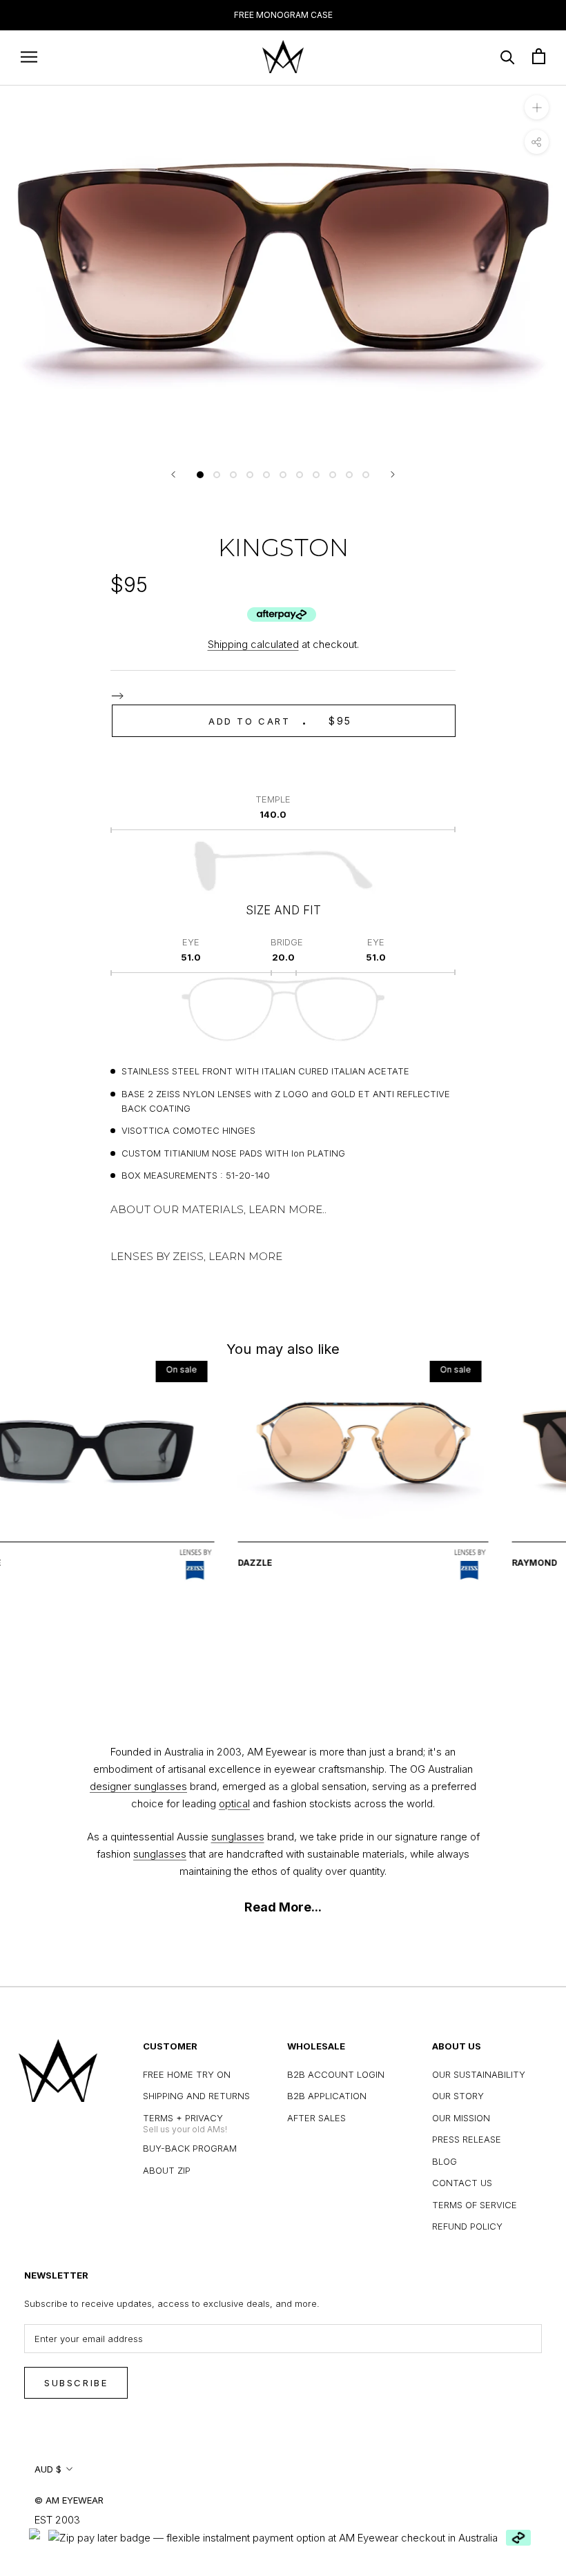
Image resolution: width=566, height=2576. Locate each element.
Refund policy (467, 2226)
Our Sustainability (479, 2074)
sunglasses (238, 1837)
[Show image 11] (366, 475)
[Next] (393, 474)
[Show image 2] (217, 475)
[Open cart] (539, 56)
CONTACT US (462, 2183)
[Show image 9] (333, 475)
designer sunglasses (138, 1786)
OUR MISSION (461, 2118)
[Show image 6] (283, 475)
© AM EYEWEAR (69, 2500)
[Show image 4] (250, 475)
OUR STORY (458, 2096)
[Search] (508, 56)
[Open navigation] (29, 56)
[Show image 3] (233, 475)
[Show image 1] (200, 475)
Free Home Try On (187, 2074)
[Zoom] (537, 107)
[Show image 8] (316, 475)
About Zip (167, 2170)
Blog (445, 2161)
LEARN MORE (245, 1256)
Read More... (283, 1907)
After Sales (316, 2118)
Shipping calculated (253, 644)
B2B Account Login (336, 2074)
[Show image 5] (266, 475)
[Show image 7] (300, 475)
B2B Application (327, 2096)
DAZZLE (215, 1563)
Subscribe (76, 2383)
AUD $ (48, 2469)
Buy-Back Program (190, 2148)
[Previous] (173, 474)
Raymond (495, 1563)
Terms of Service (475, 2205)
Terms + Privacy (183, 2118)
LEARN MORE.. (287, 1209)
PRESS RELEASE (467, 2139)
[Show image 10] (349, 475)
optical (234, 1803)
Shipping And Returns (196, 2096)
